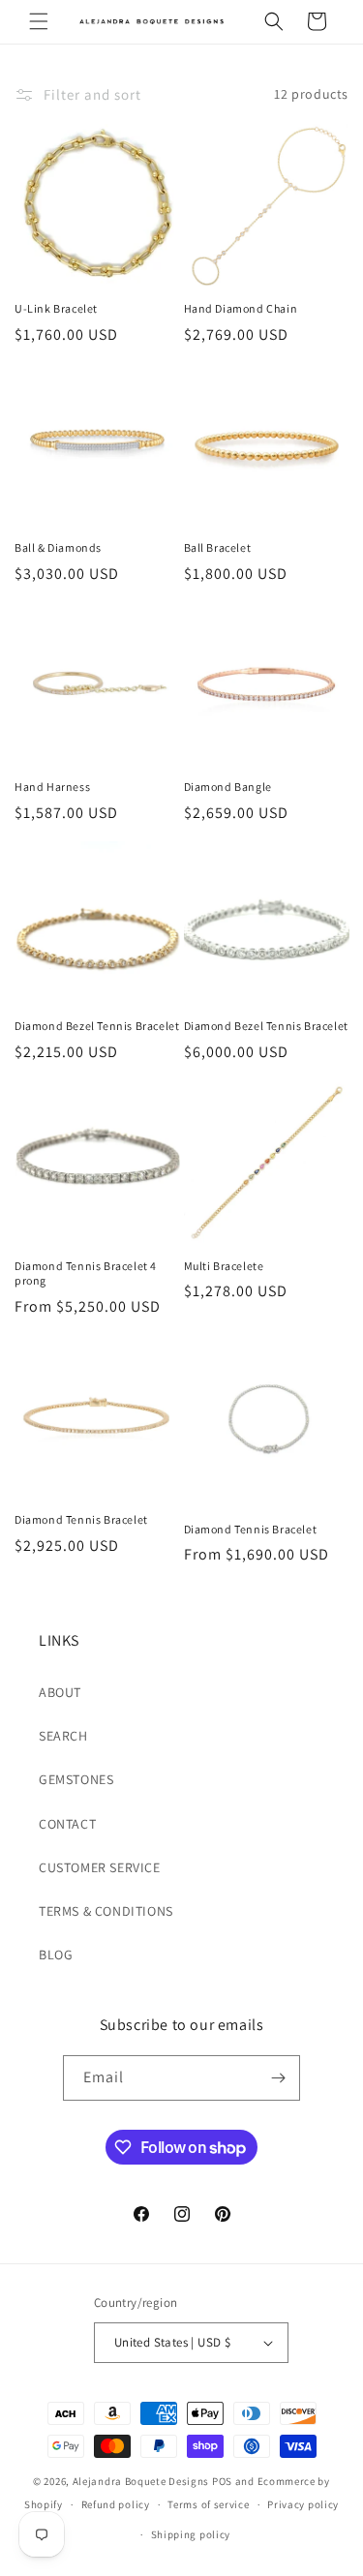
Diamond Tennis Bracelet (81, 1519)
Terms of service (208, 2504)
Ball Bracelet (218, 547)
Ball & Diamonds (58, 547)
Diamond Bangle (228, 787)
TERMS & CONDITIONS (106, 1911)
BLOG (56, 1955)
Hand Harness (52, 787)
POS (222, 2481)
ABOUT (60, 1692)
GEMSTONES (76, 1779)
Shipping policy (191, 2534)
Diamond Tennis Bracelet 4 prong (86, 1273)
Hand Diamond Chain (241, 308)
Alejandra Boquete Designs (141, 2481)
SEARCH (63, 1736)
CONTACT (67, 1824)
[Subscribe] (278, 2078)
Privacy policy (303, 2504)
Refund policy (116, 2504)
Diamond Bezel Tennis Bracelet (97, 1026)
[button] (39, 21)
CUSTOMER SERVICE (100, 1867)
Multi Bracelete (224, 1266)
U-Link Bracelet (56, 308)
